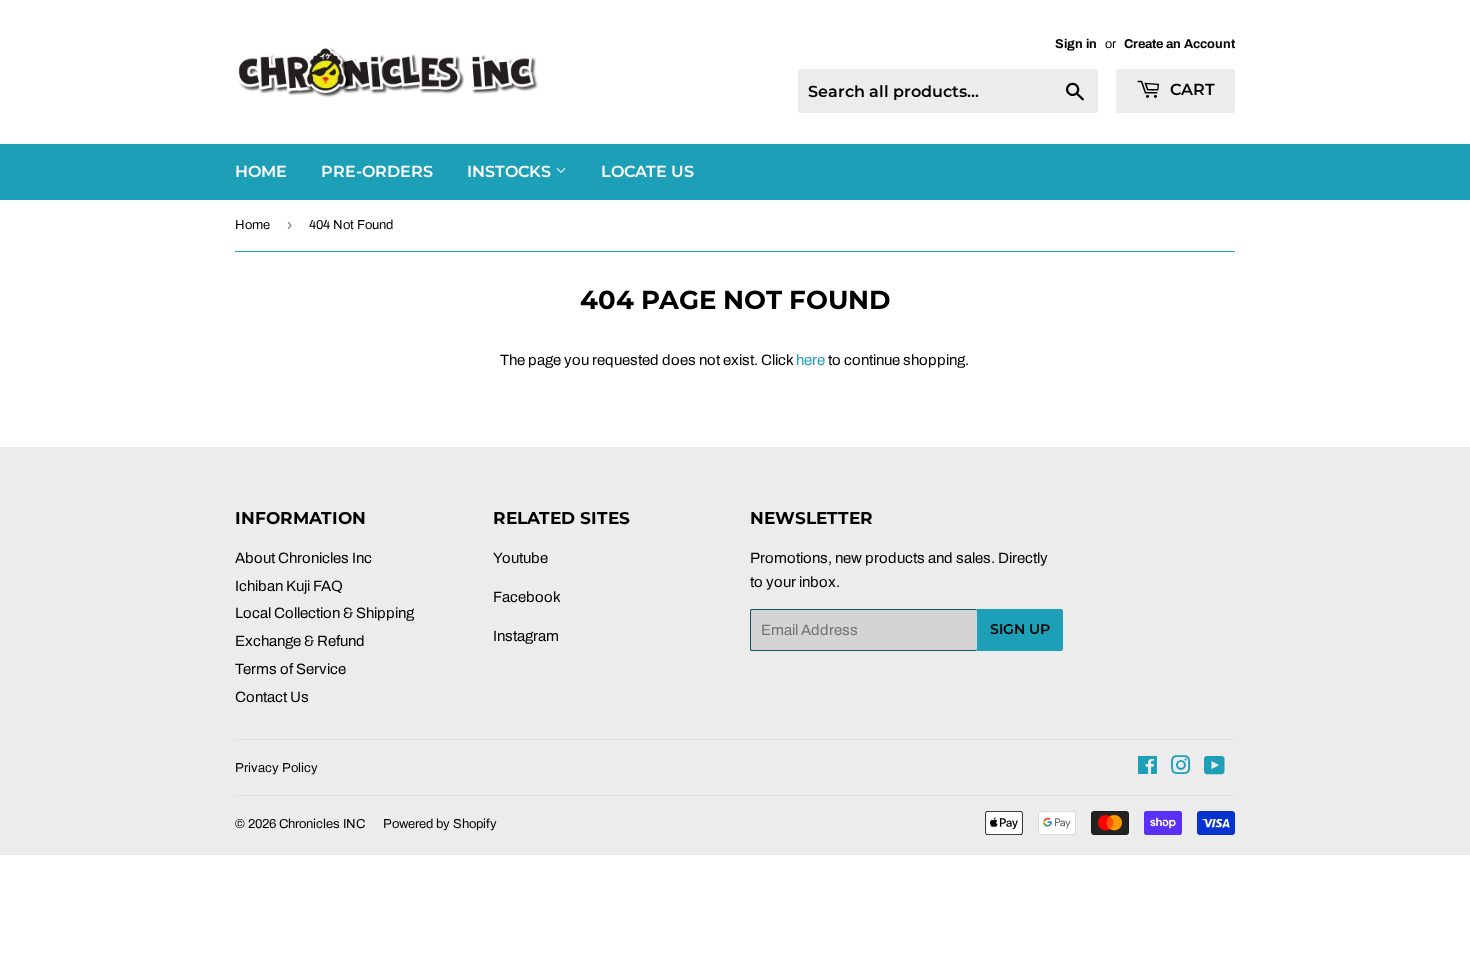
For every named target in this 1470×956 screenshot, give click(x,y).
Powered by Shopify (440, 824)
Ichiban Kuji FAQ (289, 586)
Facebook (527, 597)
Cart (1190, 89)
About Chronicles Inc (303, 558)
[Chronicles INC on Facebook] (1147, 768)
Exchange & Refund (300, 641)
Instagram (526, 636)
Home (252, 225)
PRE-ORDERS (377, 171)
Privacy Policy (276, 768)
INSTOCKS (511, 171)
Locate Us (647, 171)
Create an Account (1179, 44)
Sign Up (1020, 629)
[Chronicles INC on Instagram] (1181, 768)
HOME (261, 171)
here (810, 360)
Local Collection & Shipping (324, 613)
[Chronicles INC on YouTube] (1214, 768)
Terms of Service (290, 669)
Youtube (520, 558)
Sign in (1076, 44)
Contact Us (272, 697)
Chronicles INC (322, 824)
